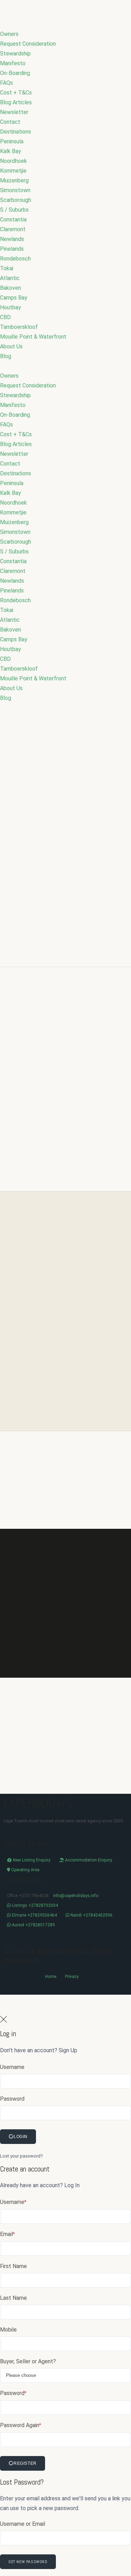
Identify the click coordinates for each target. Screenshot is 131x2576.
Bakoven (10, 288)
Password (12, 2099)
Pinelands (12, 249)
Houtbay (10, 307)
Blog (6, 356)
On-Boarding (15, 73)
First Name (13, 2266)
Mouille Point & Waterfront (33, 337)
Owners (9, 34)
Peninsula (12, 141)
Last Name (13, 2298)
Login (21, 2137)
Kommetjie (13, 171)
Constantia (13, 220)
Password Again (20, 2425)
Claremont (13, 229)
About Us (11, 346)
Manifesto (13, 63)
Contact (10, 122)
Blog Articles (16, 102)
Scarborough (16, 200)
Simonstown (15, 190)
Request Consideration (28, 44)
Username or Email (23, 2524)
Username (12, 2067)
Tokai (7, 268)
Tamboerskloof (19, 327)
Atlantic (10, 278)
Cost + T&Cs (16, 93)
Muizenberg (14, 180)
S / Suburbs (14, 210)
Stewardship (15, 54)
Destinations (16, 132)
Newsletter (14, 112)
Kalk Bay (10, 151)
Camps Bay (14, 298)
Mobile (8, 2330)
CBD (5, 317)
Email (7, 2234)
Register (25, 2463)
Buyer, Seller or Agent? (28, 2361)
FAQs (6, 83)
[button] (65, 366)
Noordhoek (13, 161)
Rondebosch (15, 259)
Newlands (12, 239)
